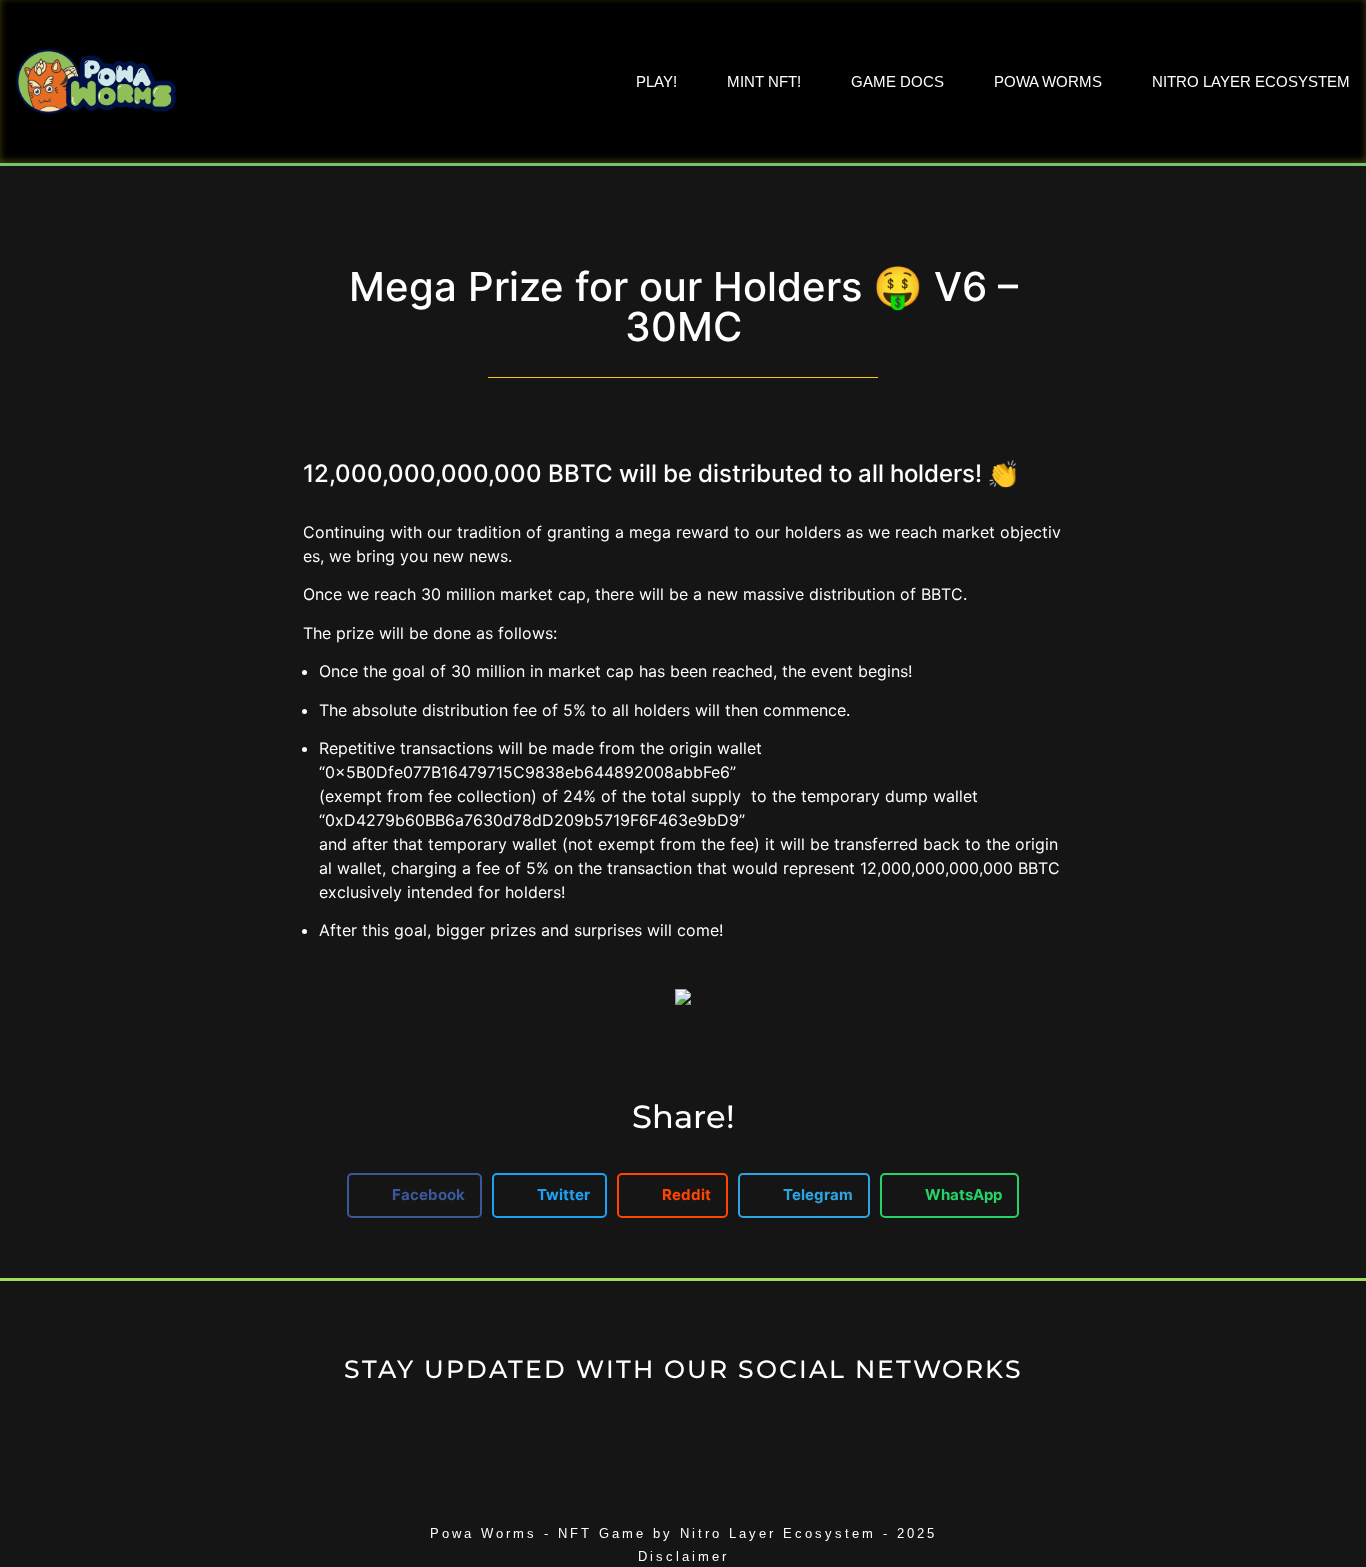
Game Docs (897, 81)
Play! (656, 81)
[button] (414, 1195)
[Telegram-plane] (628, 1430)
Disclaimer (683, 1556)
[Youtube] (738, 1430)
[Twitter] (683, 1430)
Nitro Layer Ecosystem (1251, 81)
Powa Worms (1048, 81)
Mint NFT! (764, 81)
